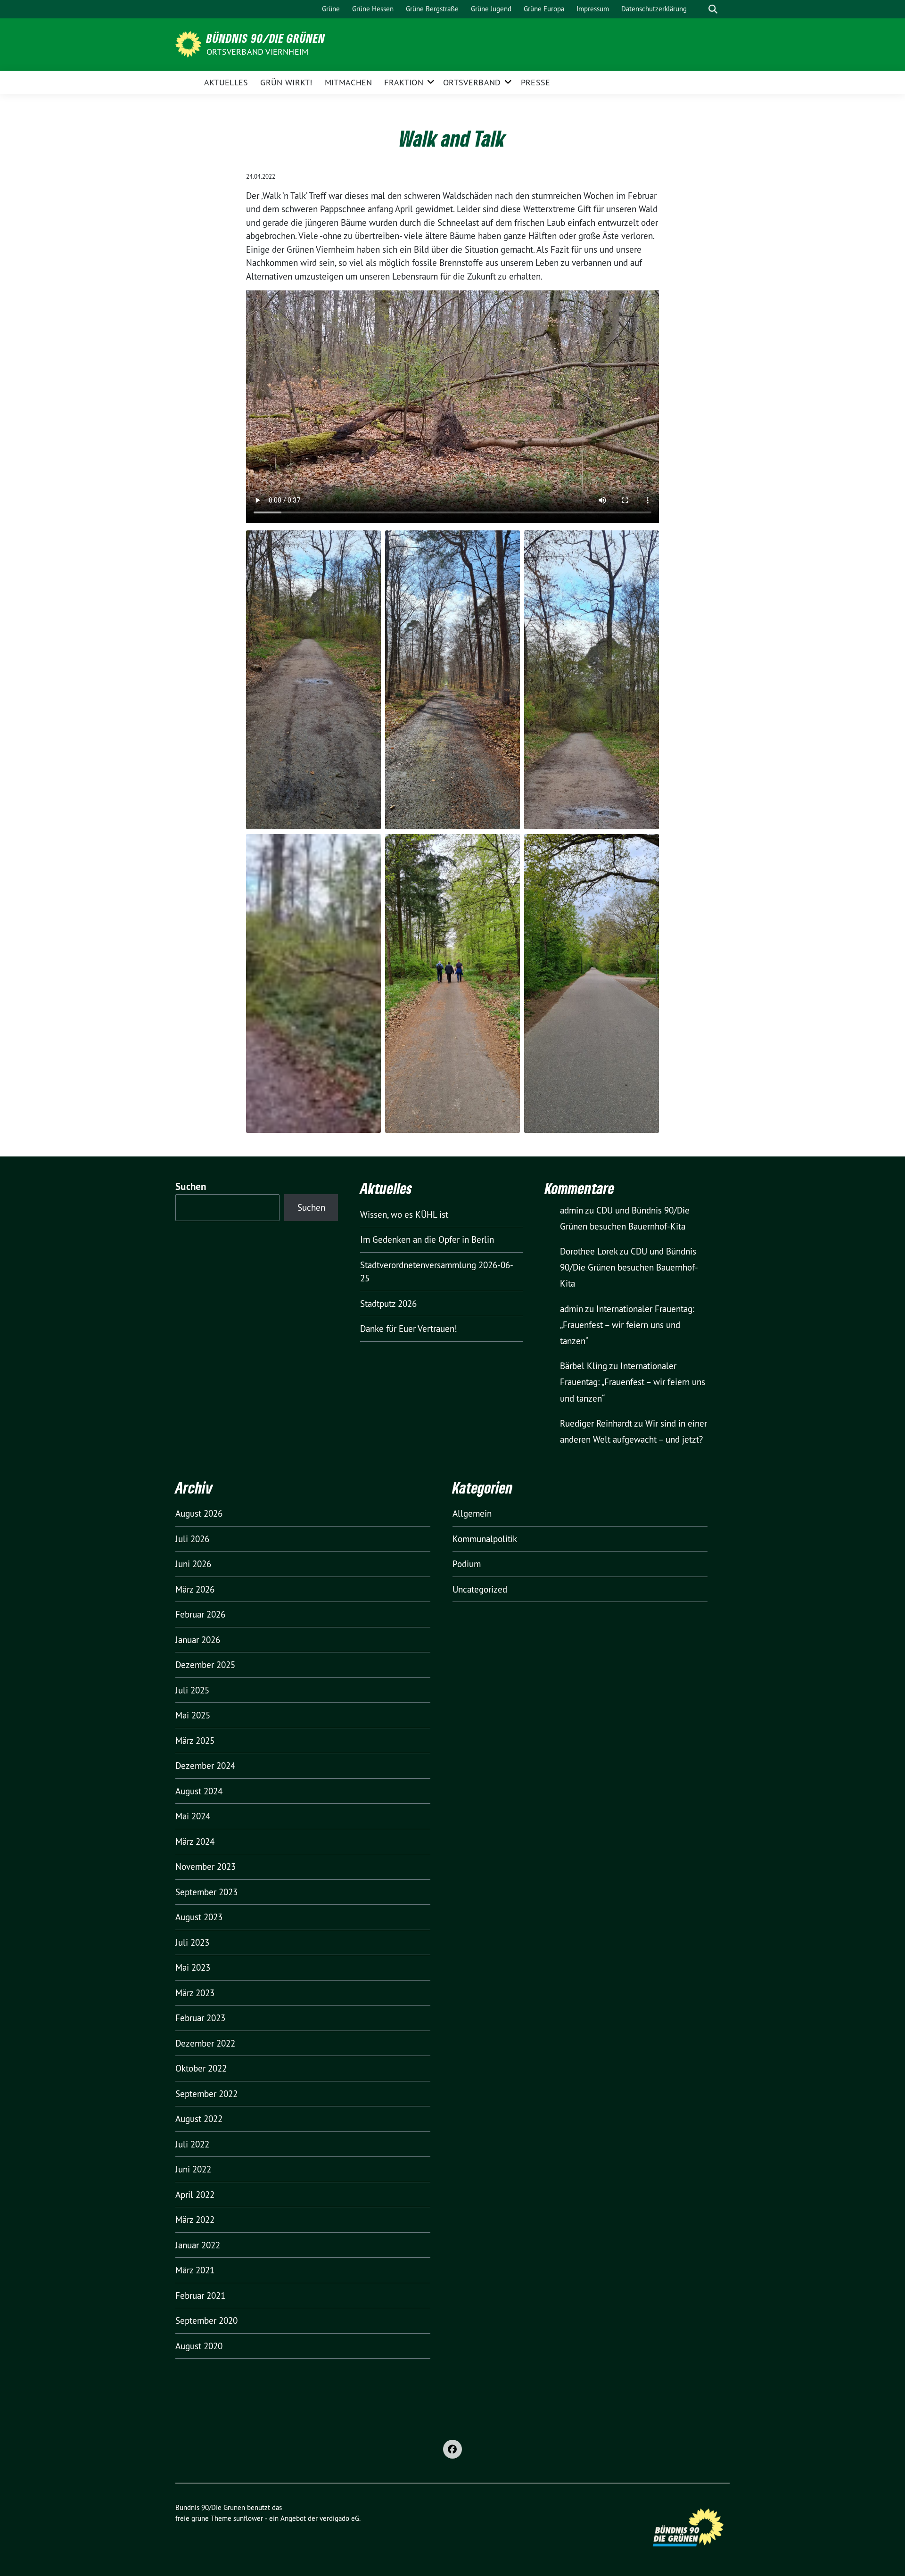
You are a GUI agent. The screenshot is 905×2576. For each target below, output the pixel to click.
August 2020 (199, 2346)
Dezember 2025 (205, 1665)
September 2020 (206, 2320)
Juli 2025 (192, 1690)
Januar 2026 (198, 1640)
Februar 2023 (200, 2018)
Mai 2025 (193, 1715)
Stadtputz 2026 (388, 1304)
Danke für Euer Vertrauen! (409, 1329)
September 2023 (206, 1892)
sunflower (248, 2518)
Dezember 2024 (205, 1766)
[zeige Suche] (713, 9)
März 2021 (195, 2270)
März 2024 (195, 1841)
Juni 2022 (193, 2169)
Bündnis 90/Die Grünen (266, 38)
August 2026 (199, 1513)
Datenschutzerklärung (654, 9)
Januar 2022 (198, 2245)
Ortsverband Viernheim (257, 52)
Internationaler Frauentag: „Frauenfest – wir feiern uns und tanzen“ (627, 1325)
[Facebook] (452, 2449)
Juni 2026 (193, 1564)
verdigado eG (339, 2518)
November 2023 (206, 1866)
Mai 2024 (193, 1816)
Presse (536, 82)
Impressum (593, 9)
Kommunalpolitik (485, 1539)
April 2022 (195, 2195)
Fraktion (403, 82)
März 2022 (195, 2220)
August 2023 (199, 1917)
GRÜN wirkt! (286, 82)
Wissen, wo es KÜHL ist (404, 1214)
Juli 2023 (192, 1942)
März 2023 (195, 1993)
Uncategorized (480, 1589)
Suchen (191, 1186)
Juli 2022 (192, 2144)
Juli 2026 (192, 1539)
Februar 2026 (200, 1614)
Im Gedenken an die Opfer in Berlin (427, 1239)
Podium (467, 1564)
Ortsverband (472, 82)
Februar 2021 (200, 2295)
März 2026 (195, 1589)
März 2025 (195, 1741)
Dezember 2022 (205, 2043)
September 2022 (206, 2094)
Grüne (331, 9)
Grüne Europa (544, 9)
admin (572, 1210)
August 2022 (199, 2119)
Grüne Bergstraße (432, 9)
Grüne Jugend (491, 9)
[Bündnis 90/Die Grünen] (190, 43)
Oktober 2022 (201, 2068)
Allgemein (472, 1513)
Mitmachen (349, 82)
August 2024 (199, 1791)
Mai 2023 (193, 1967)
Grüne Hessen (373, 9)
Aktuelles (226, 82)
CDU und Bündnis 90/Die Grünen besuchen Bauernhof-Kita (629, 1267)
